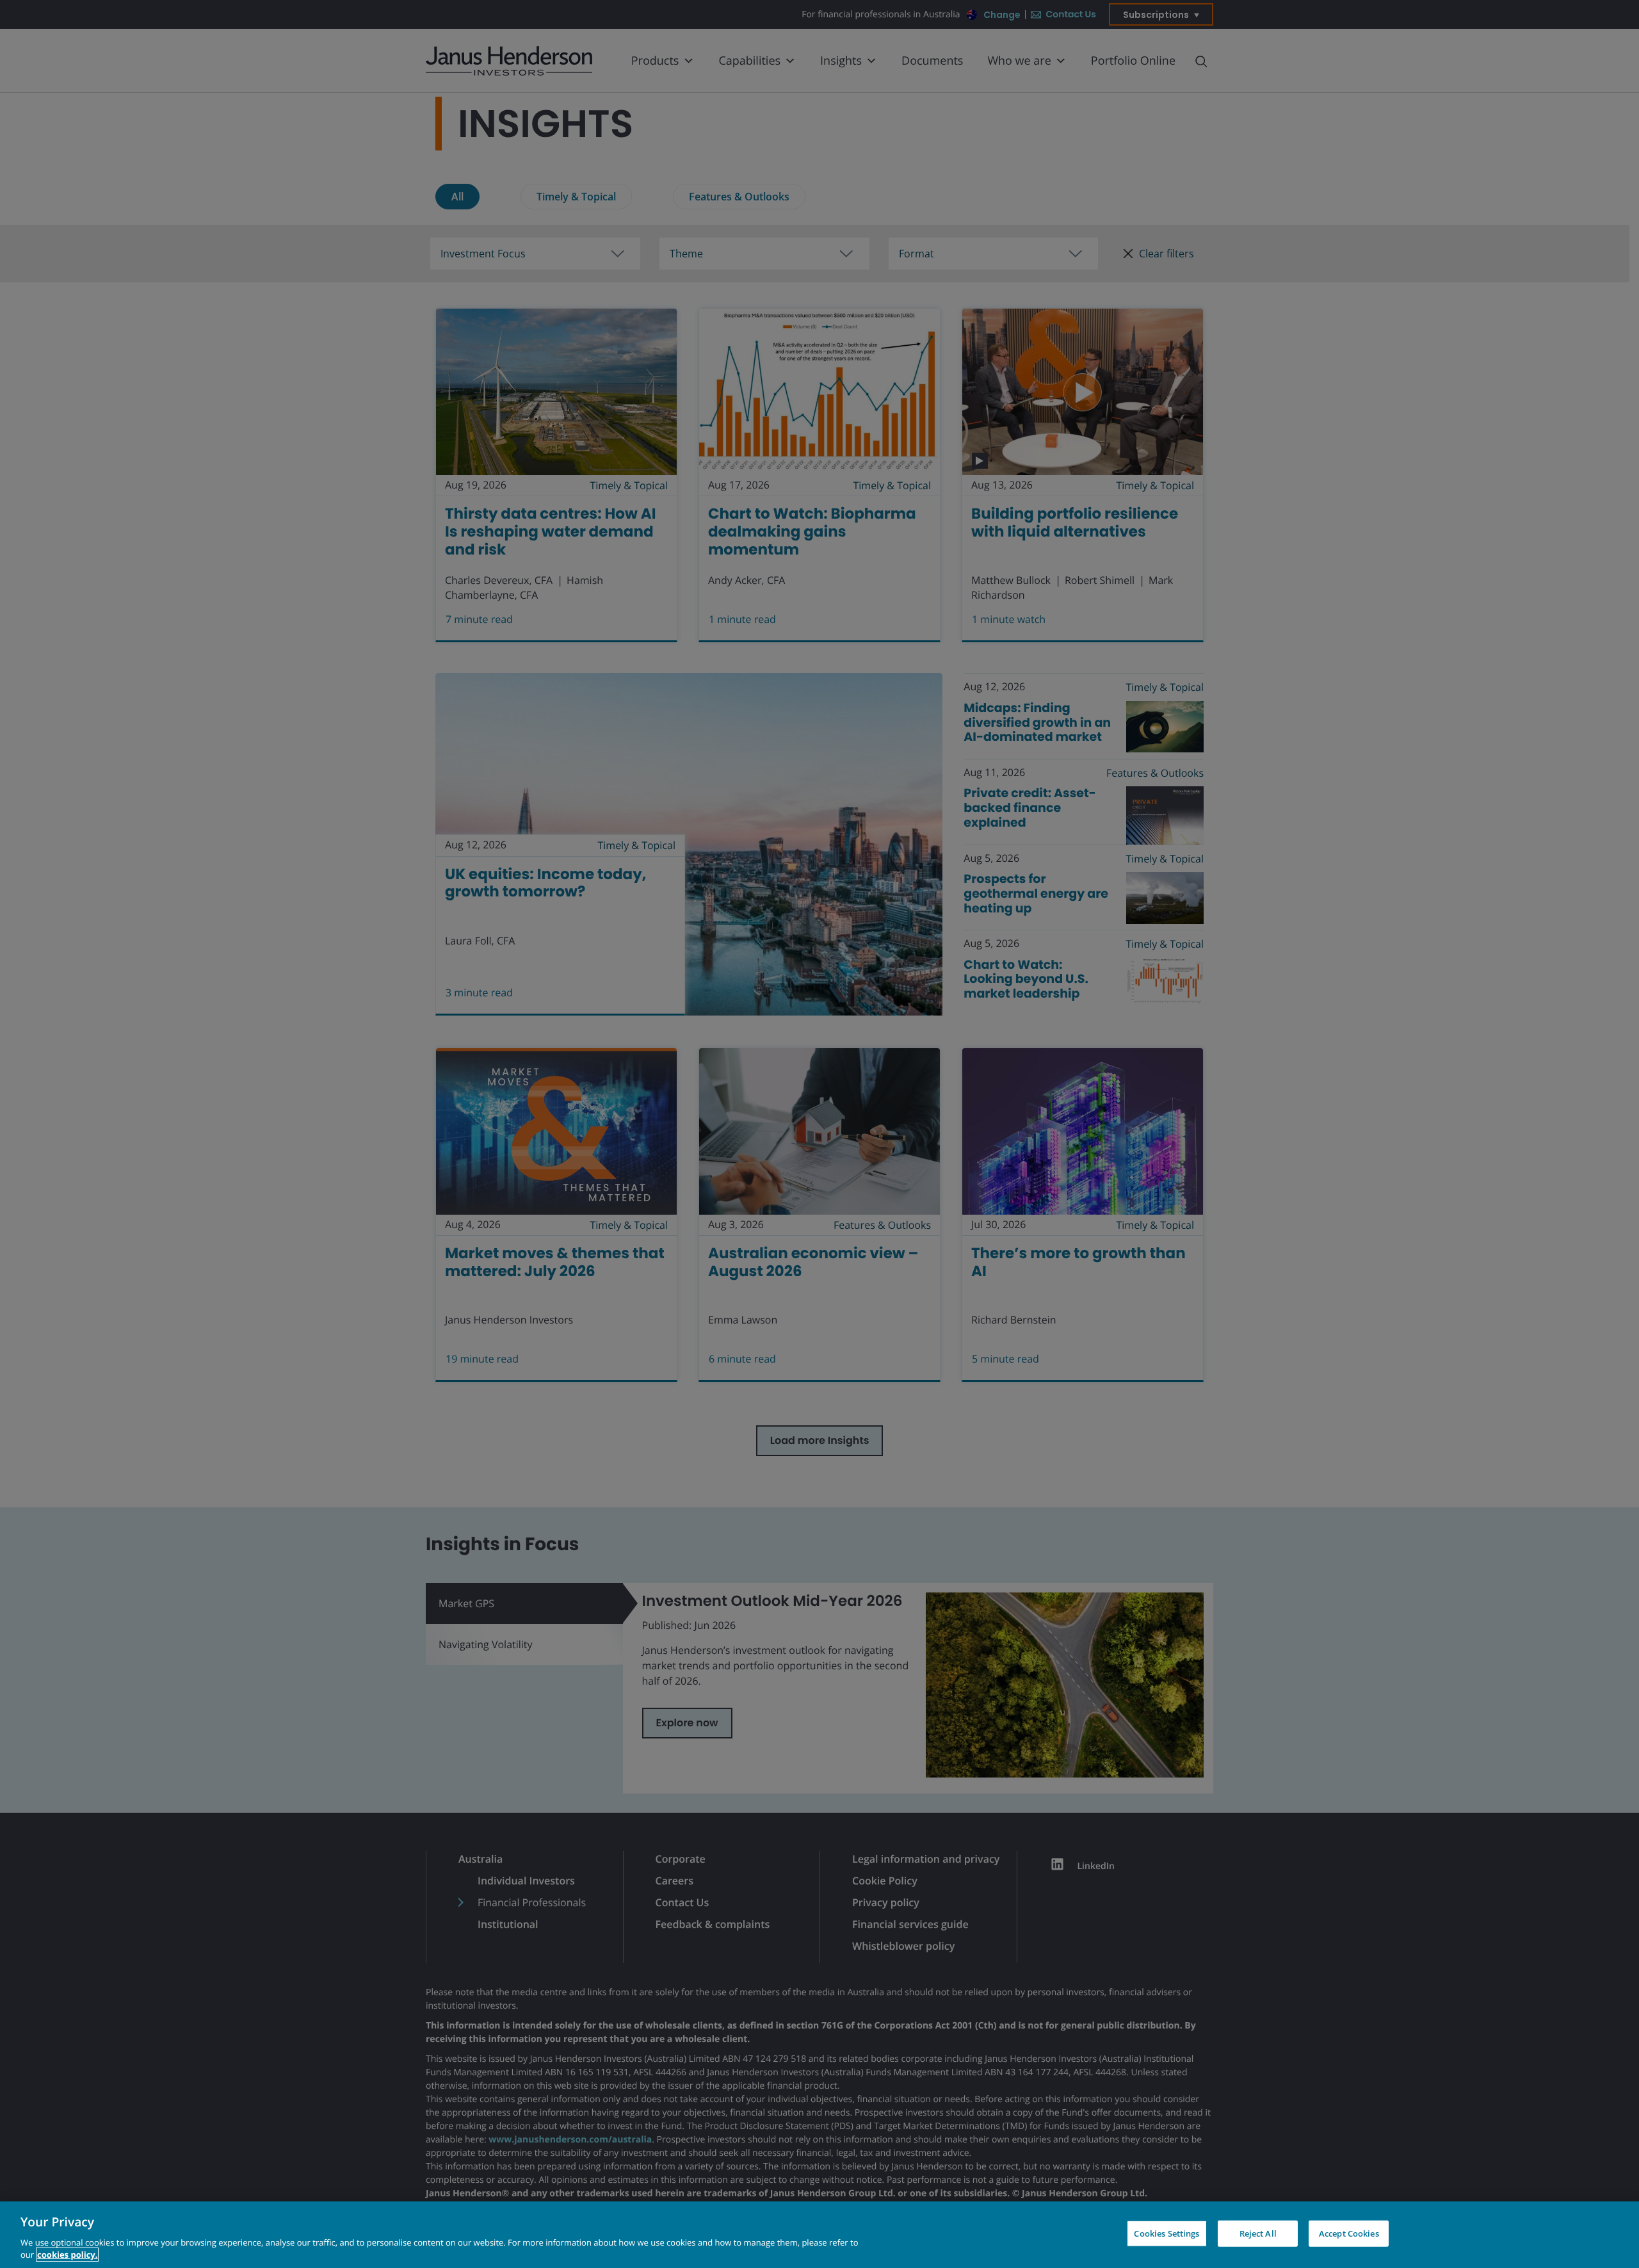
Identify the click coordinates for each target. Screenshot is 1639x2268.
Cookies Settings (1167, 2233)
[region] (819, 2235)
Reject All (1258, 2233)
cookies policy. (67, 2255)
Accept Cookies (1349, 2233)
